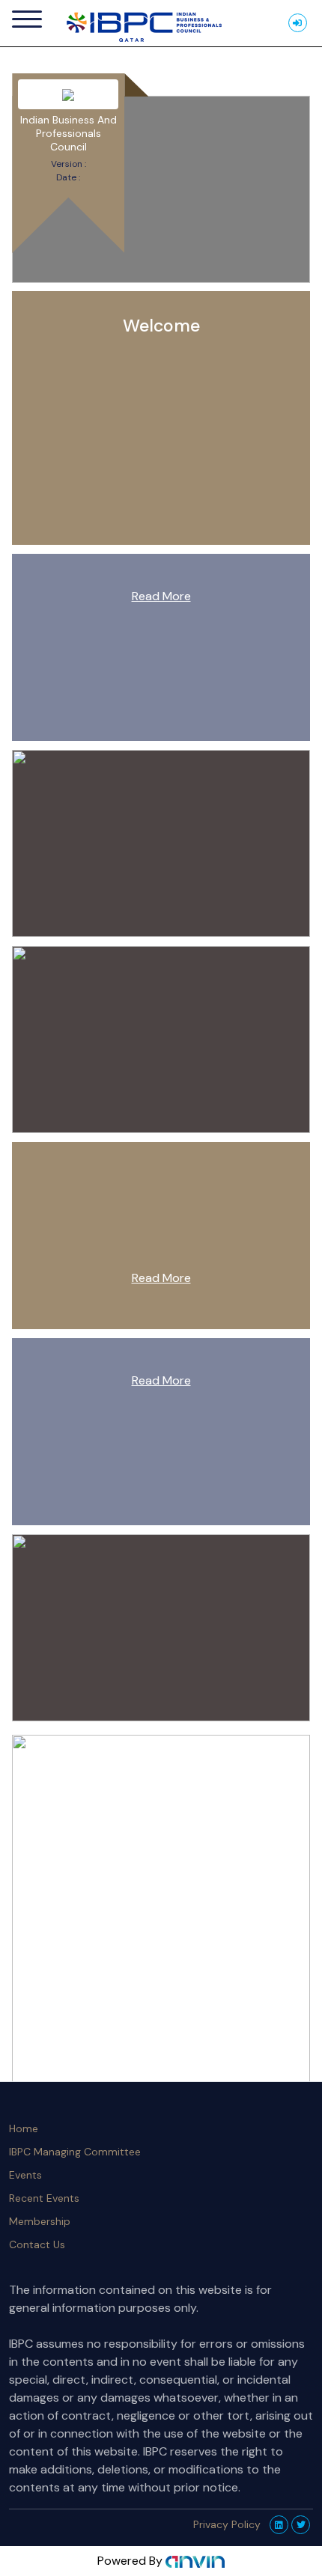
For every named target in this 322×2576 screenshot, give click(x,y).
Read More (161, 596)
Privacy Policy (227, 2524)
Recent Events (44, 2198)
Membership (40, 2221)
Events (25, 2175)
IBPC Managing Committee (75, 2152)
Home (24, 2128)
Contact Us (37, 2244)
